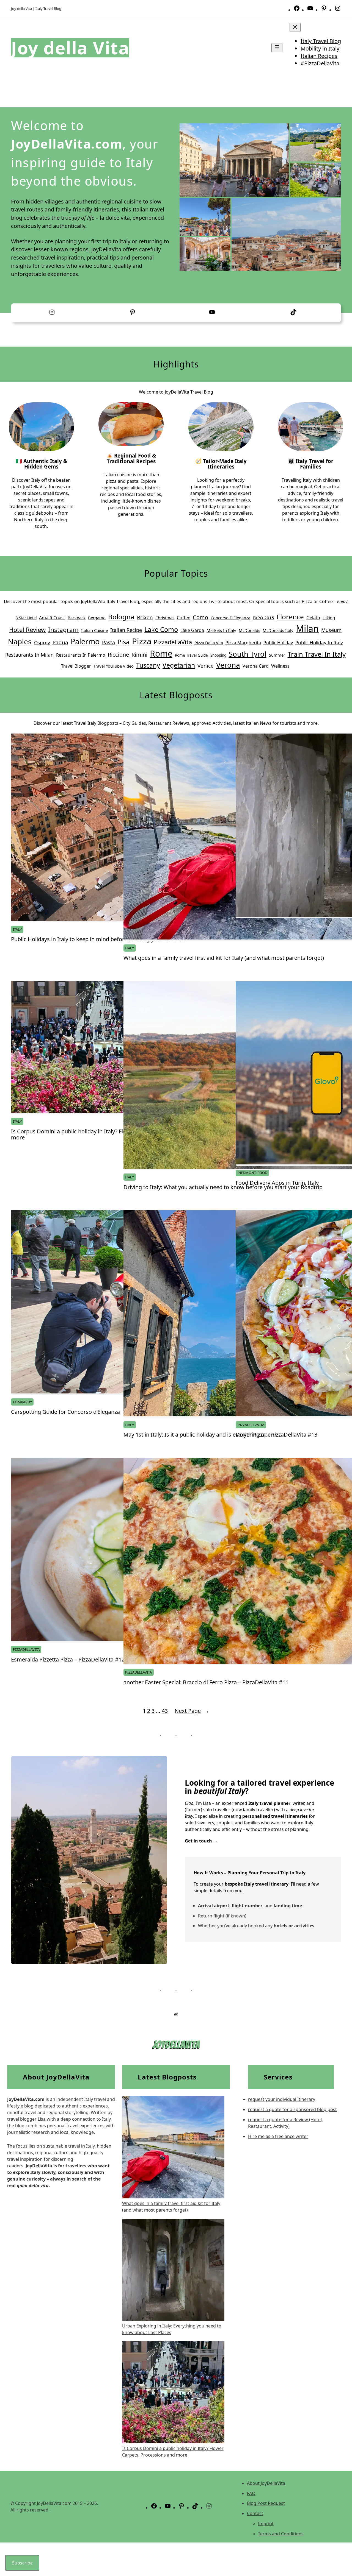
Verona (228, 665)
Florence (290, 617)
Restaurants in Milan (29, 655)
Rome (161, 653)
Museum (331, 630)
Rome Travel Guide (191, 655)
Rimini (139, 655)
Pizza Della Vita (209, 643)
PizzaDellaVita (251, 1425)
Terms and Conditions (281, 2534)
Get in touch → (201, 1841)
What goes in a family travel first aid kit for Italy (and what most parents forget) (224, 958)
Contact (255, 2513)
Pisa (123, 642)
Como (200, 617)
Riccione (118, 655)
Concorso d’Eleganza (230, 618)
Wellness (280, 666)
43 (165, 1711)
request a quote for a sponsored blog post (292, 2109)
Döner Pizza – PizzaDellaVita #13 (277, 1435)
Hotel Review (27, 630)
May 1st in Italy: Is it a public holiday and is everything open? (200, 1435)
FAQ (251, 2493)
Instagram (63, 630)
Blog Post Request (266, 2503)
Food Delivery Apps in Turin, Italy (277, 1183)
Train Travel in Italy (317, 654)
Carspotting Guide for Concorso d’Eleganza (65, 1412)
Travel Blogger (76, 666)
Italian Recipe (126, 630)
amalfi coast (52, 618)
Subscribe (22, 2563)
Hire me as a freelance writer (278, 2136)
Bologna (121, 617)
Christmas (165, 618)
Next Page (192, 1711)
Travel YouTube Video (114, 666)
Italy (17, 929)
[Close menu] (295, 27)
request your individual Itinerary (282, 2099)
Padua (60, 642)
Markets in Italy (221, 630)
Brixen (145, 617)
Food (262, 1173)
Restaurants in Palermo (81, 655)
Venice (206, 666)
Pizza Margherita (243, 643)
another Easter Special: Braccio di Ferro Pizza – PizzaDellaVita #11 (206, 1682)
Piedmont (247, 1173)
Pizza (142, 641)
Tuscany (148, 665)
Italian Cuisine (94, 630)
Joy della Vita (70, 48)
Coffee (184, 618)
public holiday (278, 643)
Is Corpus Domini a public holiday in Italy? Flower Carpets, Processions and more (106, 1134)
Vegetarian (179, 665)
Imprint (266, 2524)
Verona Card (256, 666)
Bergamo (97, 618)
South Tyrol (248, 654)
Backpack (77, 618)
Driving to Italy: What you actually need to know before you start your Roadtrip (223, 1187)
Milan (307, 628)
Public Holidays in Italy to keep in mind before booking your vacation (98, 939)
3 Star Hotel (26, 618)
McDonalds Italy (278, 630)
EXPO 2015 (263, 618)
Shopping (218, 655)
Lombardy (22, 1402)
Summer (277, 655)
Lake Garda (192, 630)
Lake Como (161, 629)
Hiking (329, 618)
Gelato (313, 618)
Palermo (85, 641)
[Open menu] (277, 48)
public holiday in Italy (319, 642)
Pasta (108, 642)
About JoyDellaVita (266, 2483)
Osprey (42, 642)
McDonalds (249, 630)
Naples (20, 642)
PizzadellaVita (173, 642)
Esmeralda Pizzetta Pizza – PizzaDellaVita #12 (68, 1660)
